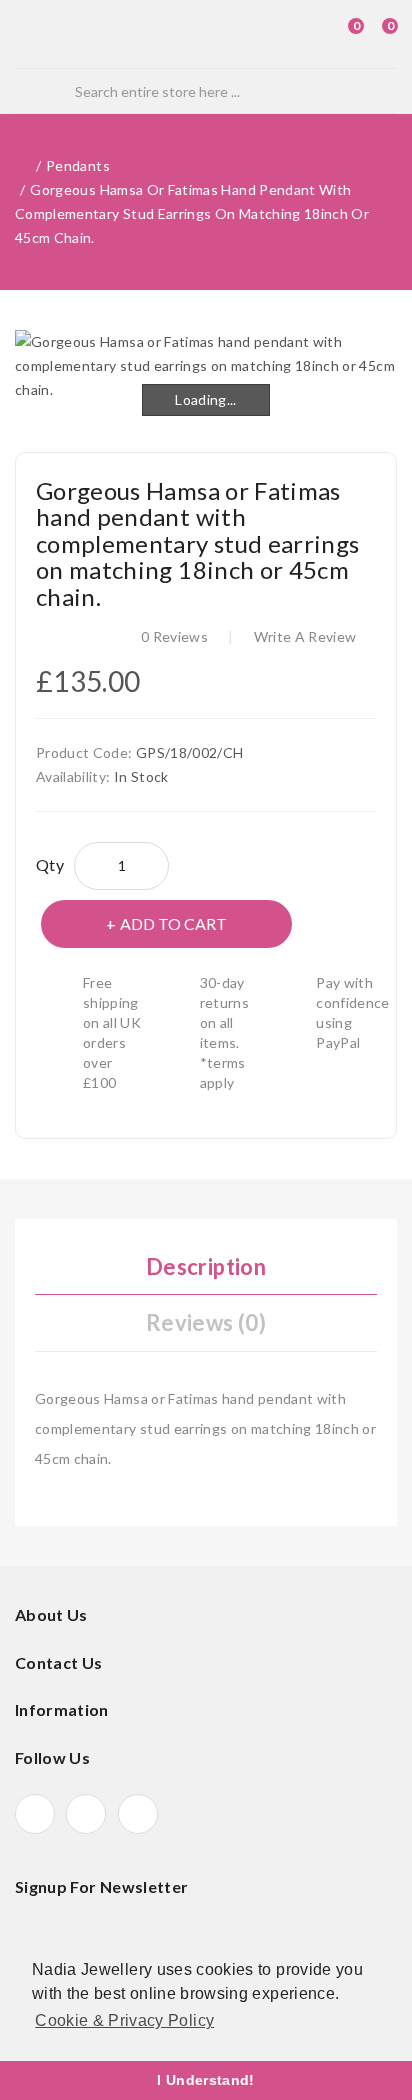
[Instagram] (138, 1814)
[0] (338, 34)
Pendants (78, 165)
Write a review (305, 636)
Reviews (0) (206, 1322)
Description (206, 1266)
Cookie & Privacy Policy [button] (124, 2020)
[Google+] (86, 1814)
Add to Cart (173, 923)
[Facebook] (35, 1814)
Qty (50, 864)
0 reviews (174, 636)
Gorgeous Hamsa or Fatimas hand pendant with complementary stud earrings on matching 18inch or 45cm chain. (192, 213)
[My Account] (305, 34)
